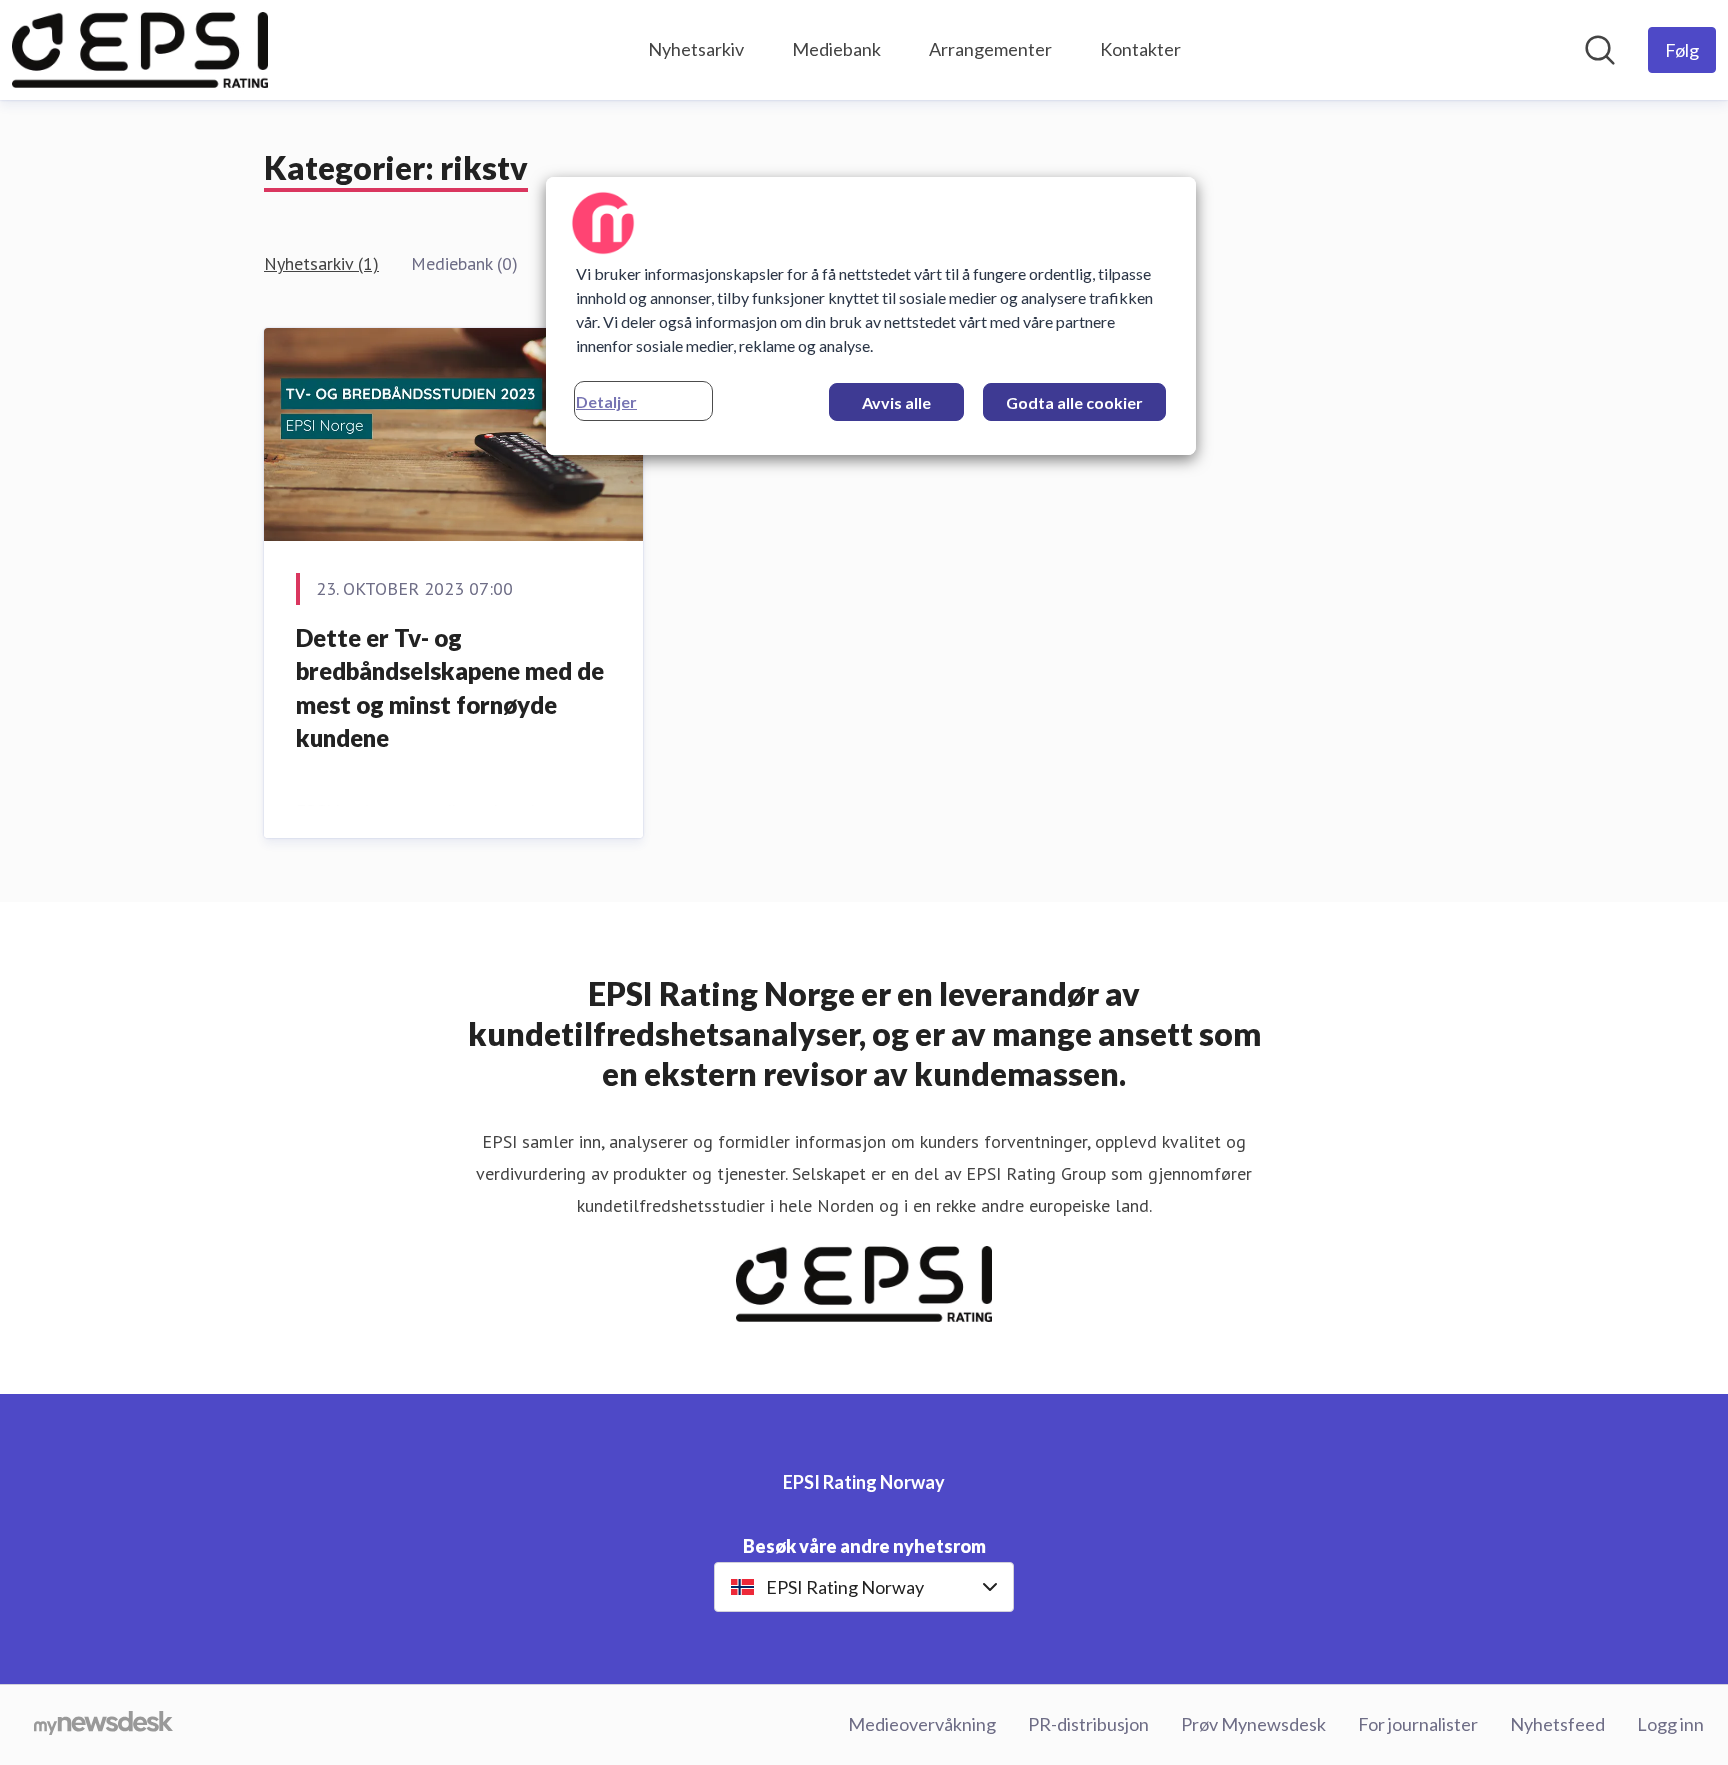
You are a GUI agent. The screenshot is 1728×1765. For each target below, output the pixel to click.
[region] (871, 316)
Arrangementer (990, 49)
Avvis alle (896, 402)
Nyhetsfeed (1557, 1724)
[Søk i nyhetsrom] (1600, 50)
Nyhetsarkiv (696, 49)
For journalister (1418, 1724)
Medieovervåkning (922, 1724)
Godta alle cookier (1074, 402)
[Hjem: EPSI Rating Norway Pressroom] (140, 50)
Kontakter (1140, 49)
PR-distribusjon (1088, 1724)
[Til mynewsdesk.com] (103, 1725)
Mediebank (836, 49)
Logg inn (1670, 1724)
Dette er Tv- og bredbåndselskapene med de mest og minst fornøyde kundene (450, 688)
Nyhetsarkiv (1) (321, 263)
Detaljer (606, 401)
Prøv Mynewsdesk (1253, 1724)
